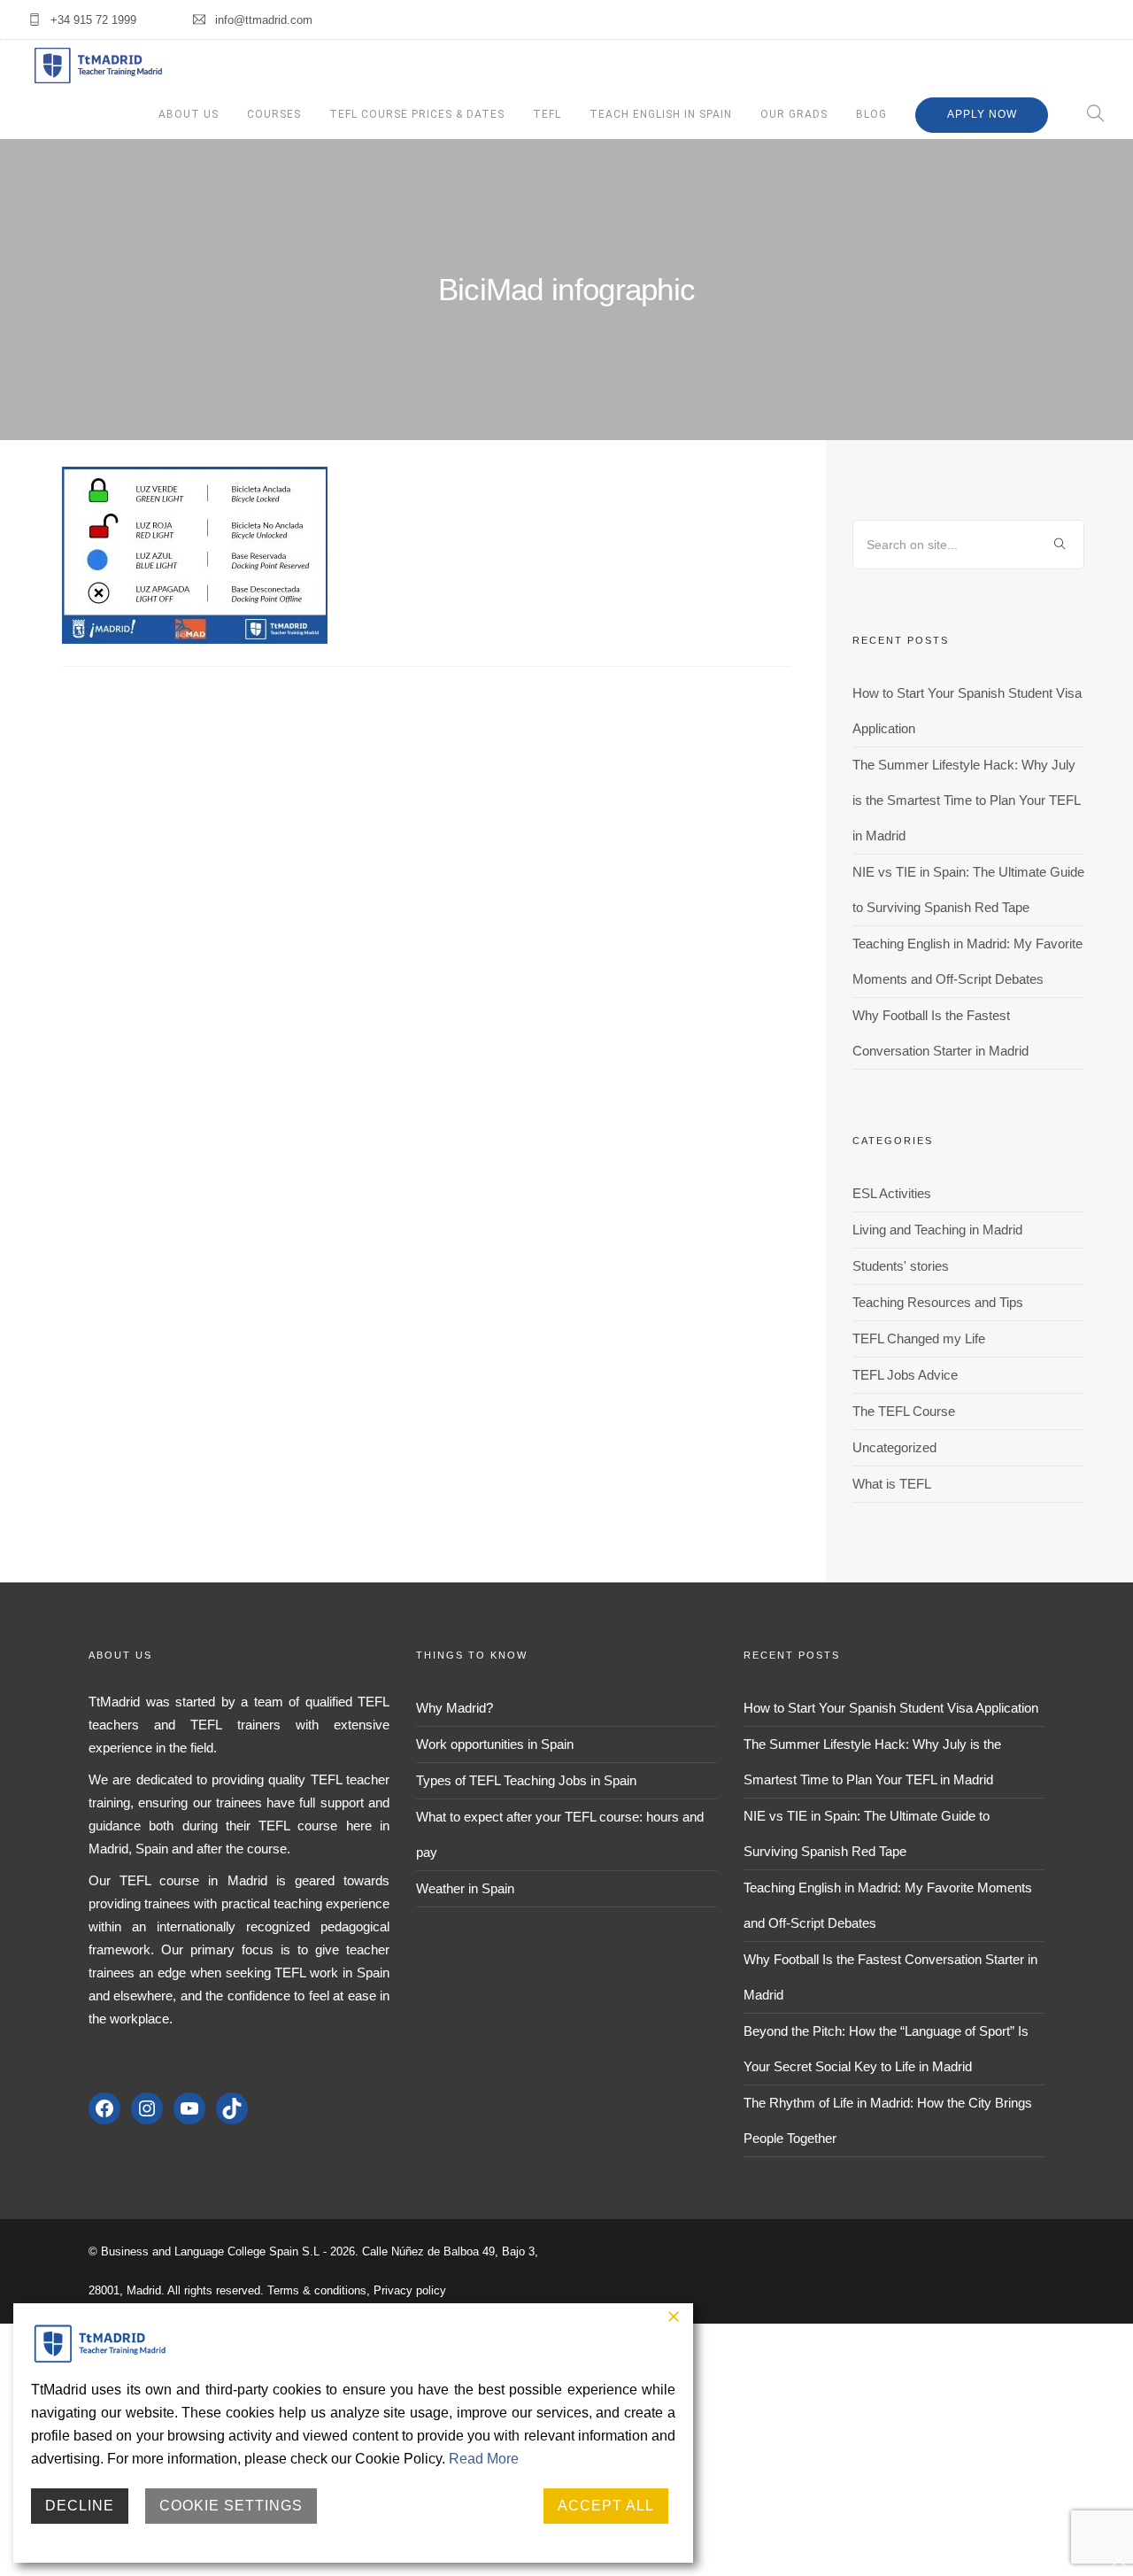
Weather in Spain (465, 1888)
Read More (484, 2459)
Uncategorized (894, 1447)
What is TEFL (892, 1484)
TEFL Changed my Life (919, 1338)
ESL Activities (892, 1193)
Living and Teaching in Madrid (937, 1230)
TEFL (547, 114)
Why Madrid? (455, 1708)
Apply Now (982, 114)
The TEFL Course (904, 1411)
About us (189, 114)
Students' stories (901, 1266)
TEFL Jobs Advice (905, 1375)
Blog (871, 114)
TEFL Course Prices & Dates (417, 114)
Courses (274, 114)
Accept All (606, 2506)
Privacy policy (410, 2290)
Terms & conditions (317, 2290)
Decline (80, 2506)
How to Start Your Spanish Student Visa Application (891, 1708)
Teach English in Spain (661, 114)
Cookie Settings (231, 2506)
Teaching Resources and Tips (938, 1302)
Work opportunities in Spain (495, 1744)
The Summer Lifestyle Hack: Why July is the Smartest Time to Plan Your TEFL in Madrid (966, 800)
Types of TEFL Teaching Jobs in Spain (526, 1780)
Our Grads (794, 114)
